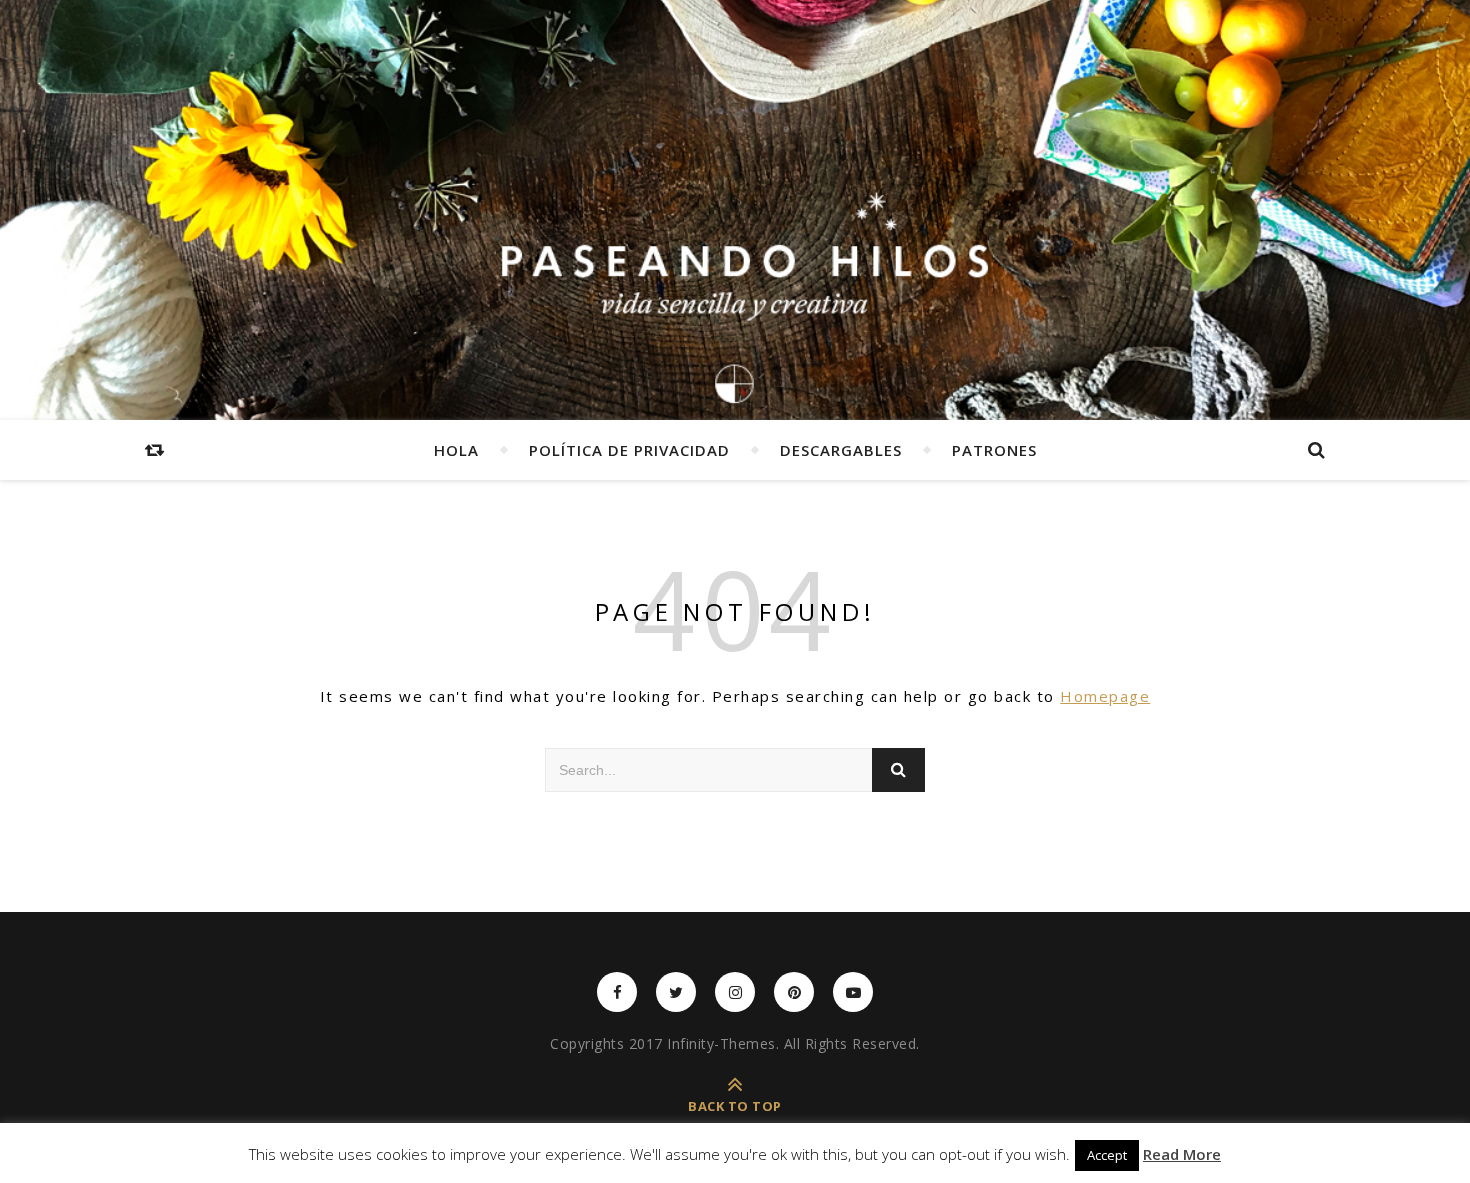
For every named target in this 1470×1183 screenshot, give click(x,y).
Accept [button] (1107, 1155)
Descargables (841, 450)
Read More (1182, 1154)
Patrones (994, 450)
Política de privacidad (629, 450)
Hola (456, 450)
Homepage (1105, 696)
